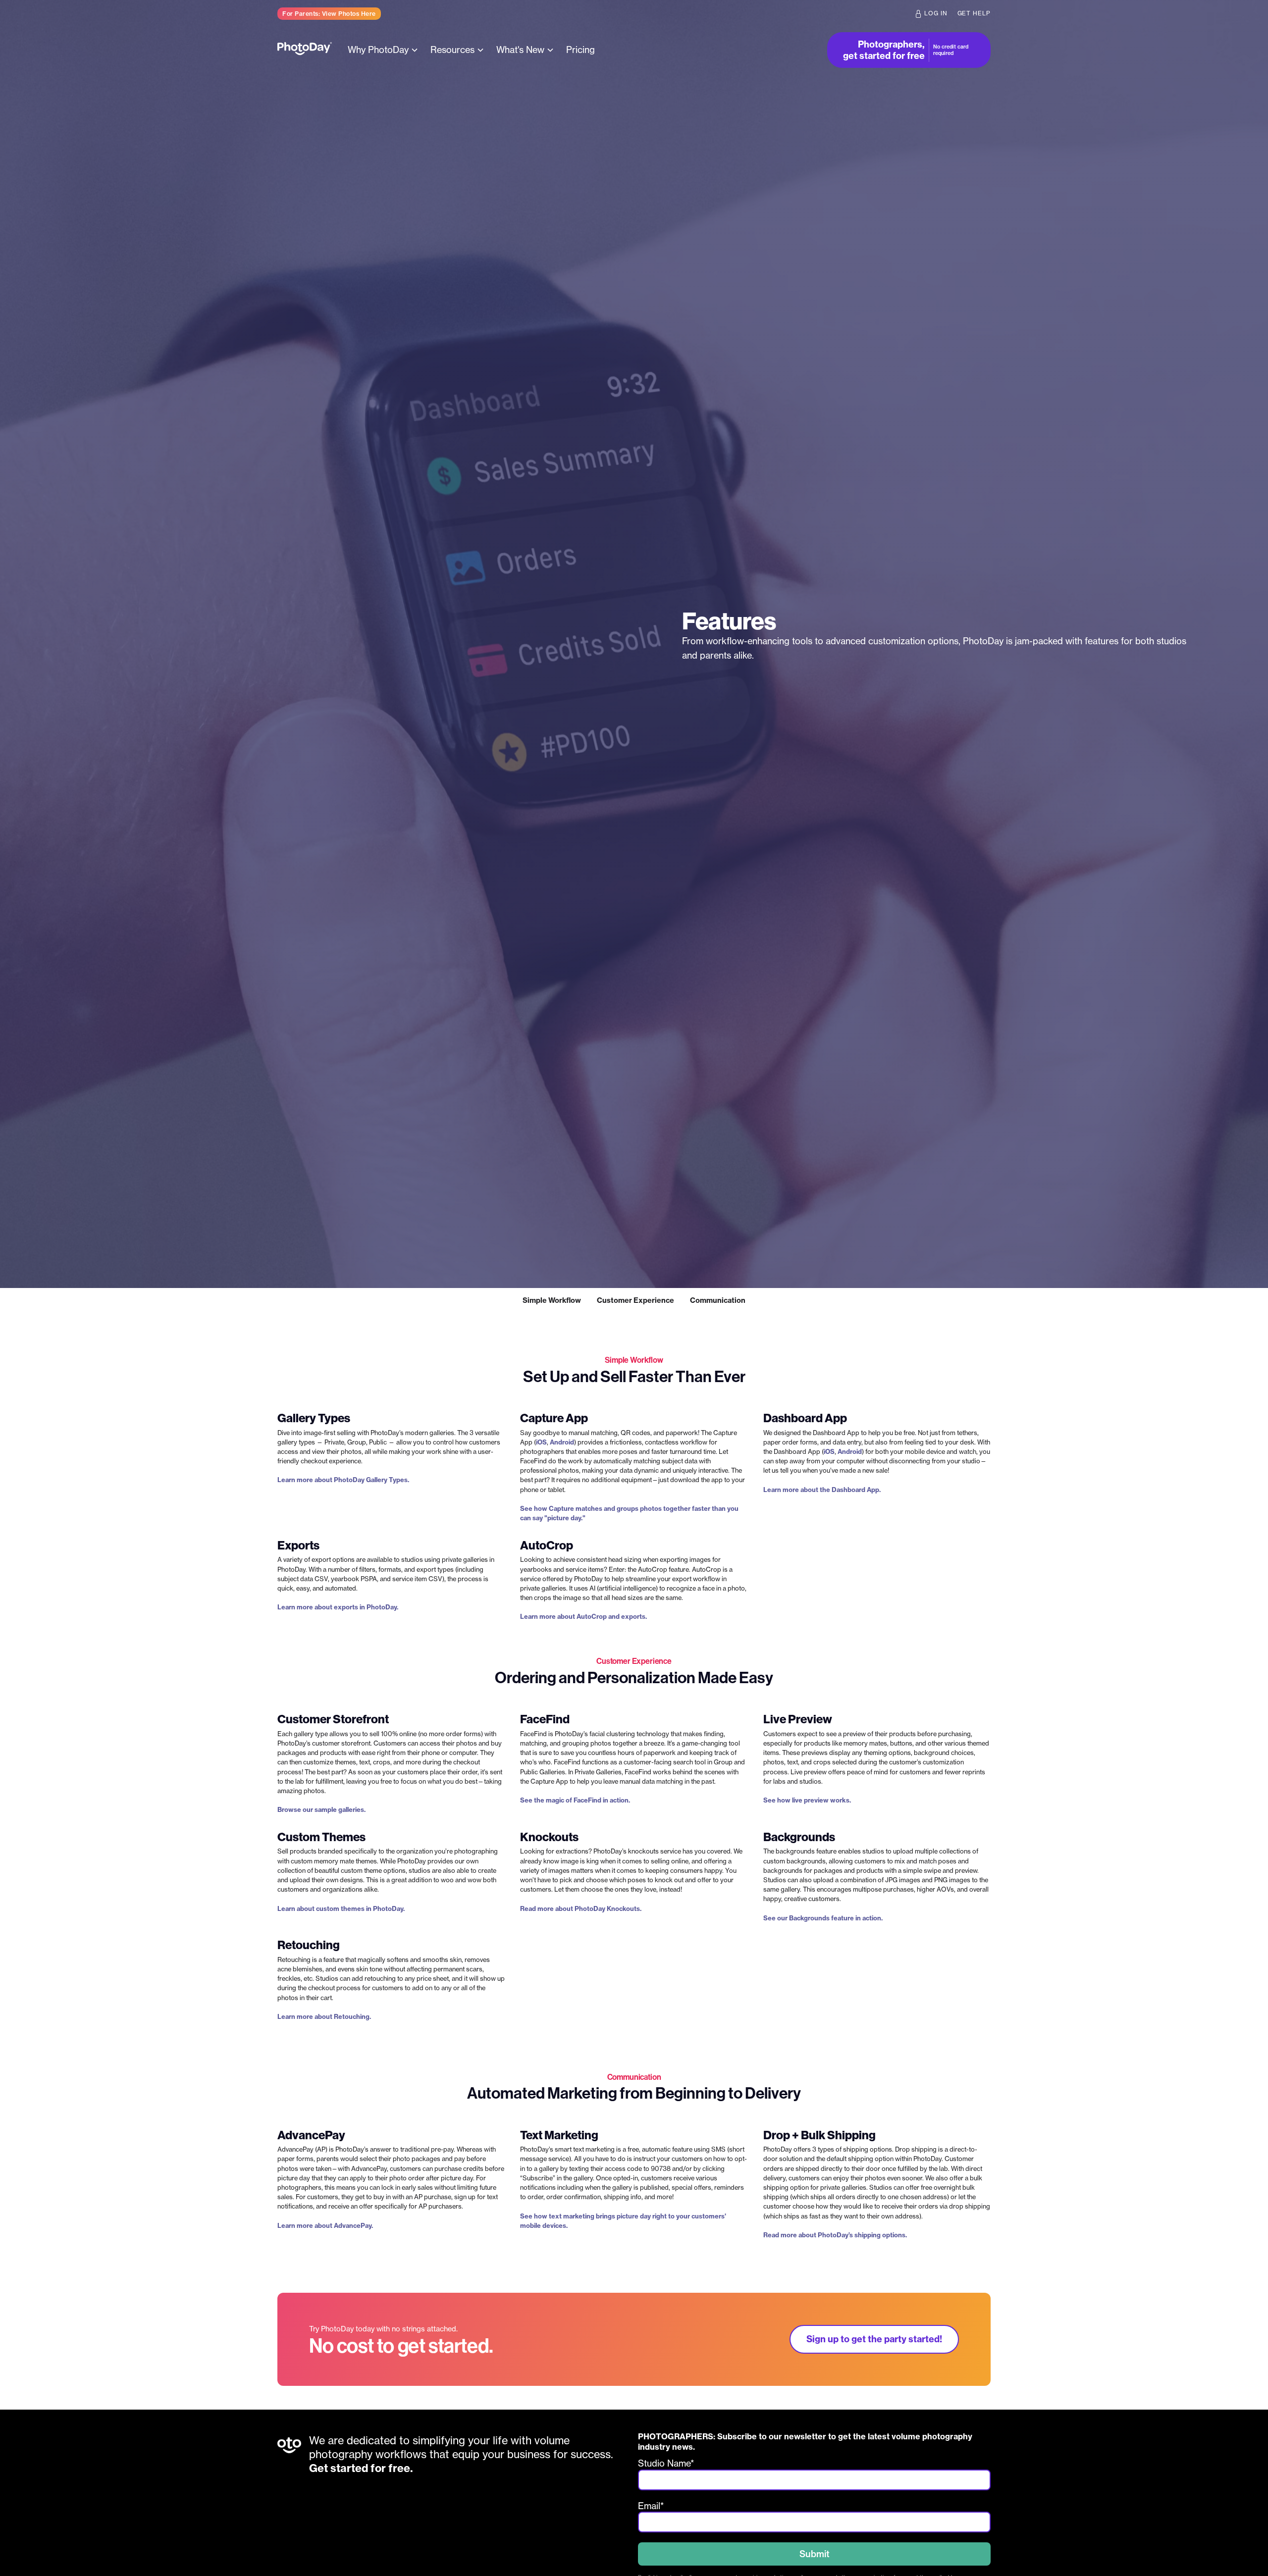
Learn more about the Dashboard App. (822, 1490)
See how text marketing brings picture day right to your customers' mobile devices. (623, 2221)
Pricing (581, 50)
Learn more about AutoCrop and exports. (583, 1616)
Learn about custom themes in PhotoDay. (341, 1908)
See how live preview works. (807, 1800)
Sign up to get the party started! (874, 2339)
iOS (541, 1442)
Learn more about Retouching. (324, 2016)
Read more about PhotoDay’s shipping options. (835, 2235)
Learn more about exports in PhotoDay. (338, 1607)
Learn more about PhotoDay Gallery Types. (343, 1480)
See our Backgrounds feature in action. (823, 1918)
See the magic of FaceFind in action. (575, 1800)
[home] (305, 50)
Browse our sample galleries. (321, 1809)
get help (974, 13)
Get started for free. (361, 2468)
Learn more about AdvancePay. (325, 2225)
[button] (384, 50)
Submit (815, 2554)
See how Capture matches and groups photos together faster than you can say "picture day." (629, 1513)
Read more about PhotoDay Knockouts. (581, 1908)
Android (562, 1442)
